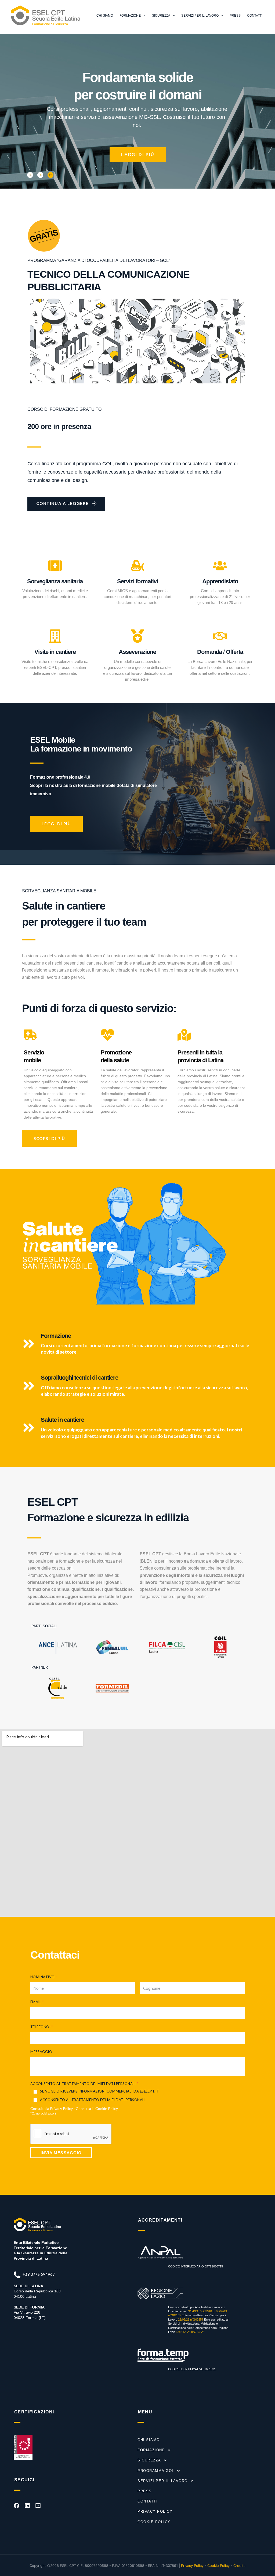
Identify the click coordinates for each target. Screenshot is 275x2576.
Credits (239, 2566)
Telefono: (41, 2027)
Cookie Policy (107, 2108)
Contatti (255, 16)
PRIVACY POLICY (155, 2511)
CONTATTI (148, 2501)
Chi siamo (105, 16)
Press (145, 2491)
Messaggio (41, 2052)
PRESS (235, 16)
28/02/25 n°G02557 (191, 2320)
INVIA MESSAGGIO (61, 2153)
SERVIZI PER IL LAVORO (163, 2481)
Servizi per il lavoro (200, 16)
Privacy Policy (61, 2108)
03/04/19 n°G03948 (199, 2311)
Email (37, 2002)
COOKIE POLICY (154, 2522)
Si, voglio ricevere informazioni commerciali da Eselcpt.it (100, 2091)
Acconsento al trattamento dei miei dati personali (93, 2100)
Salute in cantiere (62, 1420)
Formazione (130, 16)
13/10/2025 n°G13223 (190, 2332)
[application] (143, 16)
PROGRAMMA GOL (156, 2471)
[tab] (30, 175)
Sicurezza (161, 16)
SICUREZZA (149, 2460)
